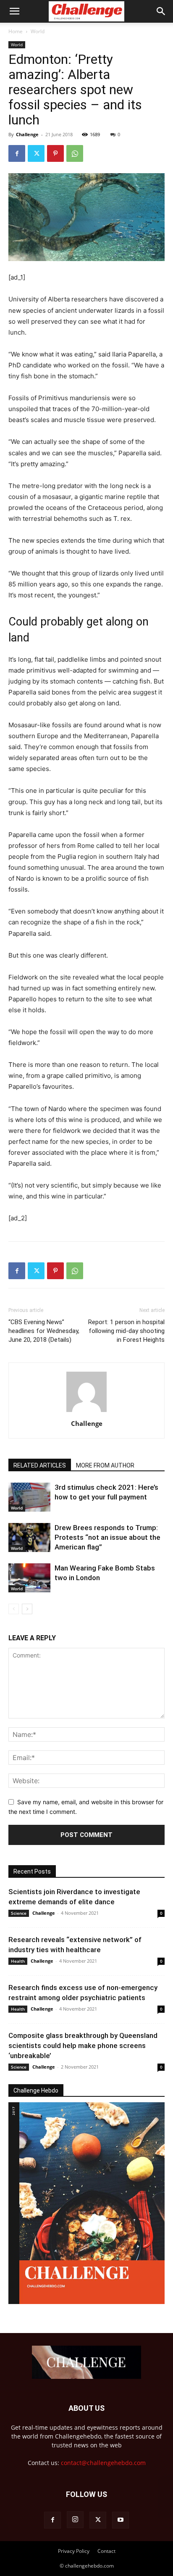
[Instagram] (75, 2520)
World (38, 31)
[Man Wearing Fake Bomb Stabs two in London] (29, 1578)
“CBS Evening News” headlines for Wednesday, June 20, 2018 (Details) (44, 1331)
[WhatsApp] (75, 153)
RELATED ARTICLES (40, 1465)
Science (19, 1913)
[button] (14, 11)
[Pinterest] (55, 153)
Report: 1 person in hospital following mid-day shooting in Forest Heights (126, 1331)
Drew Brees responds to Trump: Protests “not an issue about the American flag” (107, 1537)
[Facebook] (17, 153)
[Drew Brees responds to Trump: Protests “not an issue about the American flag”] (29, 1537)
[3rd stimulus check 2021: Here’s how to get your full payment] (29, 1497)
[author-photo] (86, 1412)
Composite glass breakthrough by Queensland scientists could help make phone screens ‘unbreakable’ (83, 2045)
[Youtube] (121, 2520)
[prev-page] (14, 1609)
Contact (106, 2551)
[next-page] (27, 1609)
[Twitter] (36, 153)
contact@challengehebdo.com (103, 2463)
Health (18, 1961)
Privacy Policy (74, 2551)
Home (16, 31)
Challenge (27, 134)
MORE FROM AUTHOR (105, 1465)
